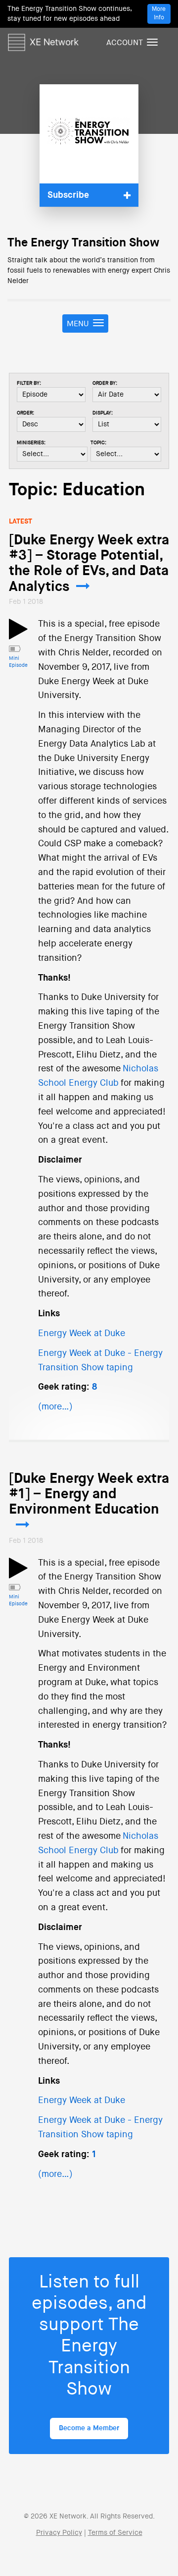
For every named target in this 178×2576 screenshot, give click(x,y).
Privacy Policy (59, 2533)
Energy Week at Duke (82, 1334)
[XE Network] (43, 41)
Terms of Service (115, 2533)
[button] (89, 195)
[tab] (89, 195)
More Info (159, 14)
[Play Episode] (18, 635)
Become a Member (89, 2428)
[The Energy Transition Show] (89, 134)
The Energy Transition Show (83, 243)
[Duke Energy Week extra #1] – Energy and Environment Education (89, 1494)
